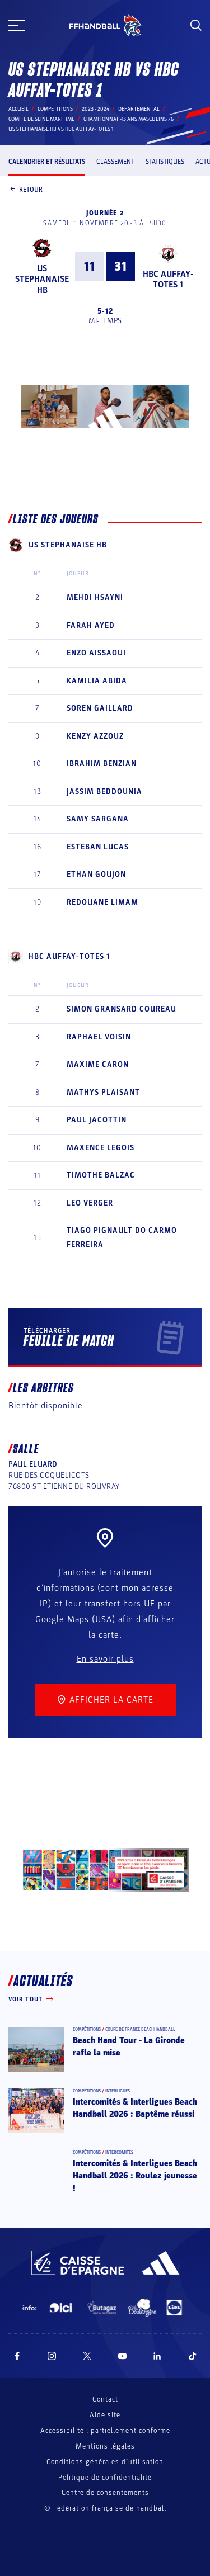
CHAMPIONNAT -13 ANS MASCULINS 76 (129, 119)
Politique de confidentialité (105, 2478)
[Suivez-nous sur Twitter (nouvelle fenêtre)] (87, 2356)
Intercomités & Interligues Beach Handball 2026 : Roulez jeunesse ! (135, 2176)
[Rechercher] (196, 25)
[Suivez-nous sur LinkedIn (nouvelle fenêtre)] (157, 2356)
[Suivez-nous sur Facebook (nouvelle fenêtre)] (17, 2356)
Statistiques (165, 162)
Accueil (18, 109)
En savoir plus (105, 1659)
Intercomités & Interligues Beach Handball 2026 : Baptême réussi (135, 2108)
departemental (139, 109)
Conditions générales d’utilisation (105, 2462)
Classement (115, 162)
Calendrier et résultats (47, 162)
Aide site (105, 2415)
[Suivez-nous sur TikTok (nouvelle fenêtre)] (193, 2356)
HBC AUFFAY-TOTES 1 (168, 279)
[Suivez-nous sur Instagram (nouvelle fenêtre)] (52, 2356)
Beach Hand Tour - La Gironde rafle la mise (129, 2046)
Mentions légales (105, 2446)
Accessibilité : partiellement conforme (105, 2431)
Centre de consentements (105, 2493)
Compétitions (55, 109)
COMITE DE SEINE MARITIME (41, 119)
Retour (31, 190)
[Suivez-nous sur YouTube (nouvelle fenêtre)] (123, 2356)
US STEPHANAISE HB (42, 279)
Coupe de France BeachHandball (140, 2029)
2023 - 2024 (95, 109)
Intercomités (119, 2152)
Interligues (118, 2091)
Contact (105, 2399)
